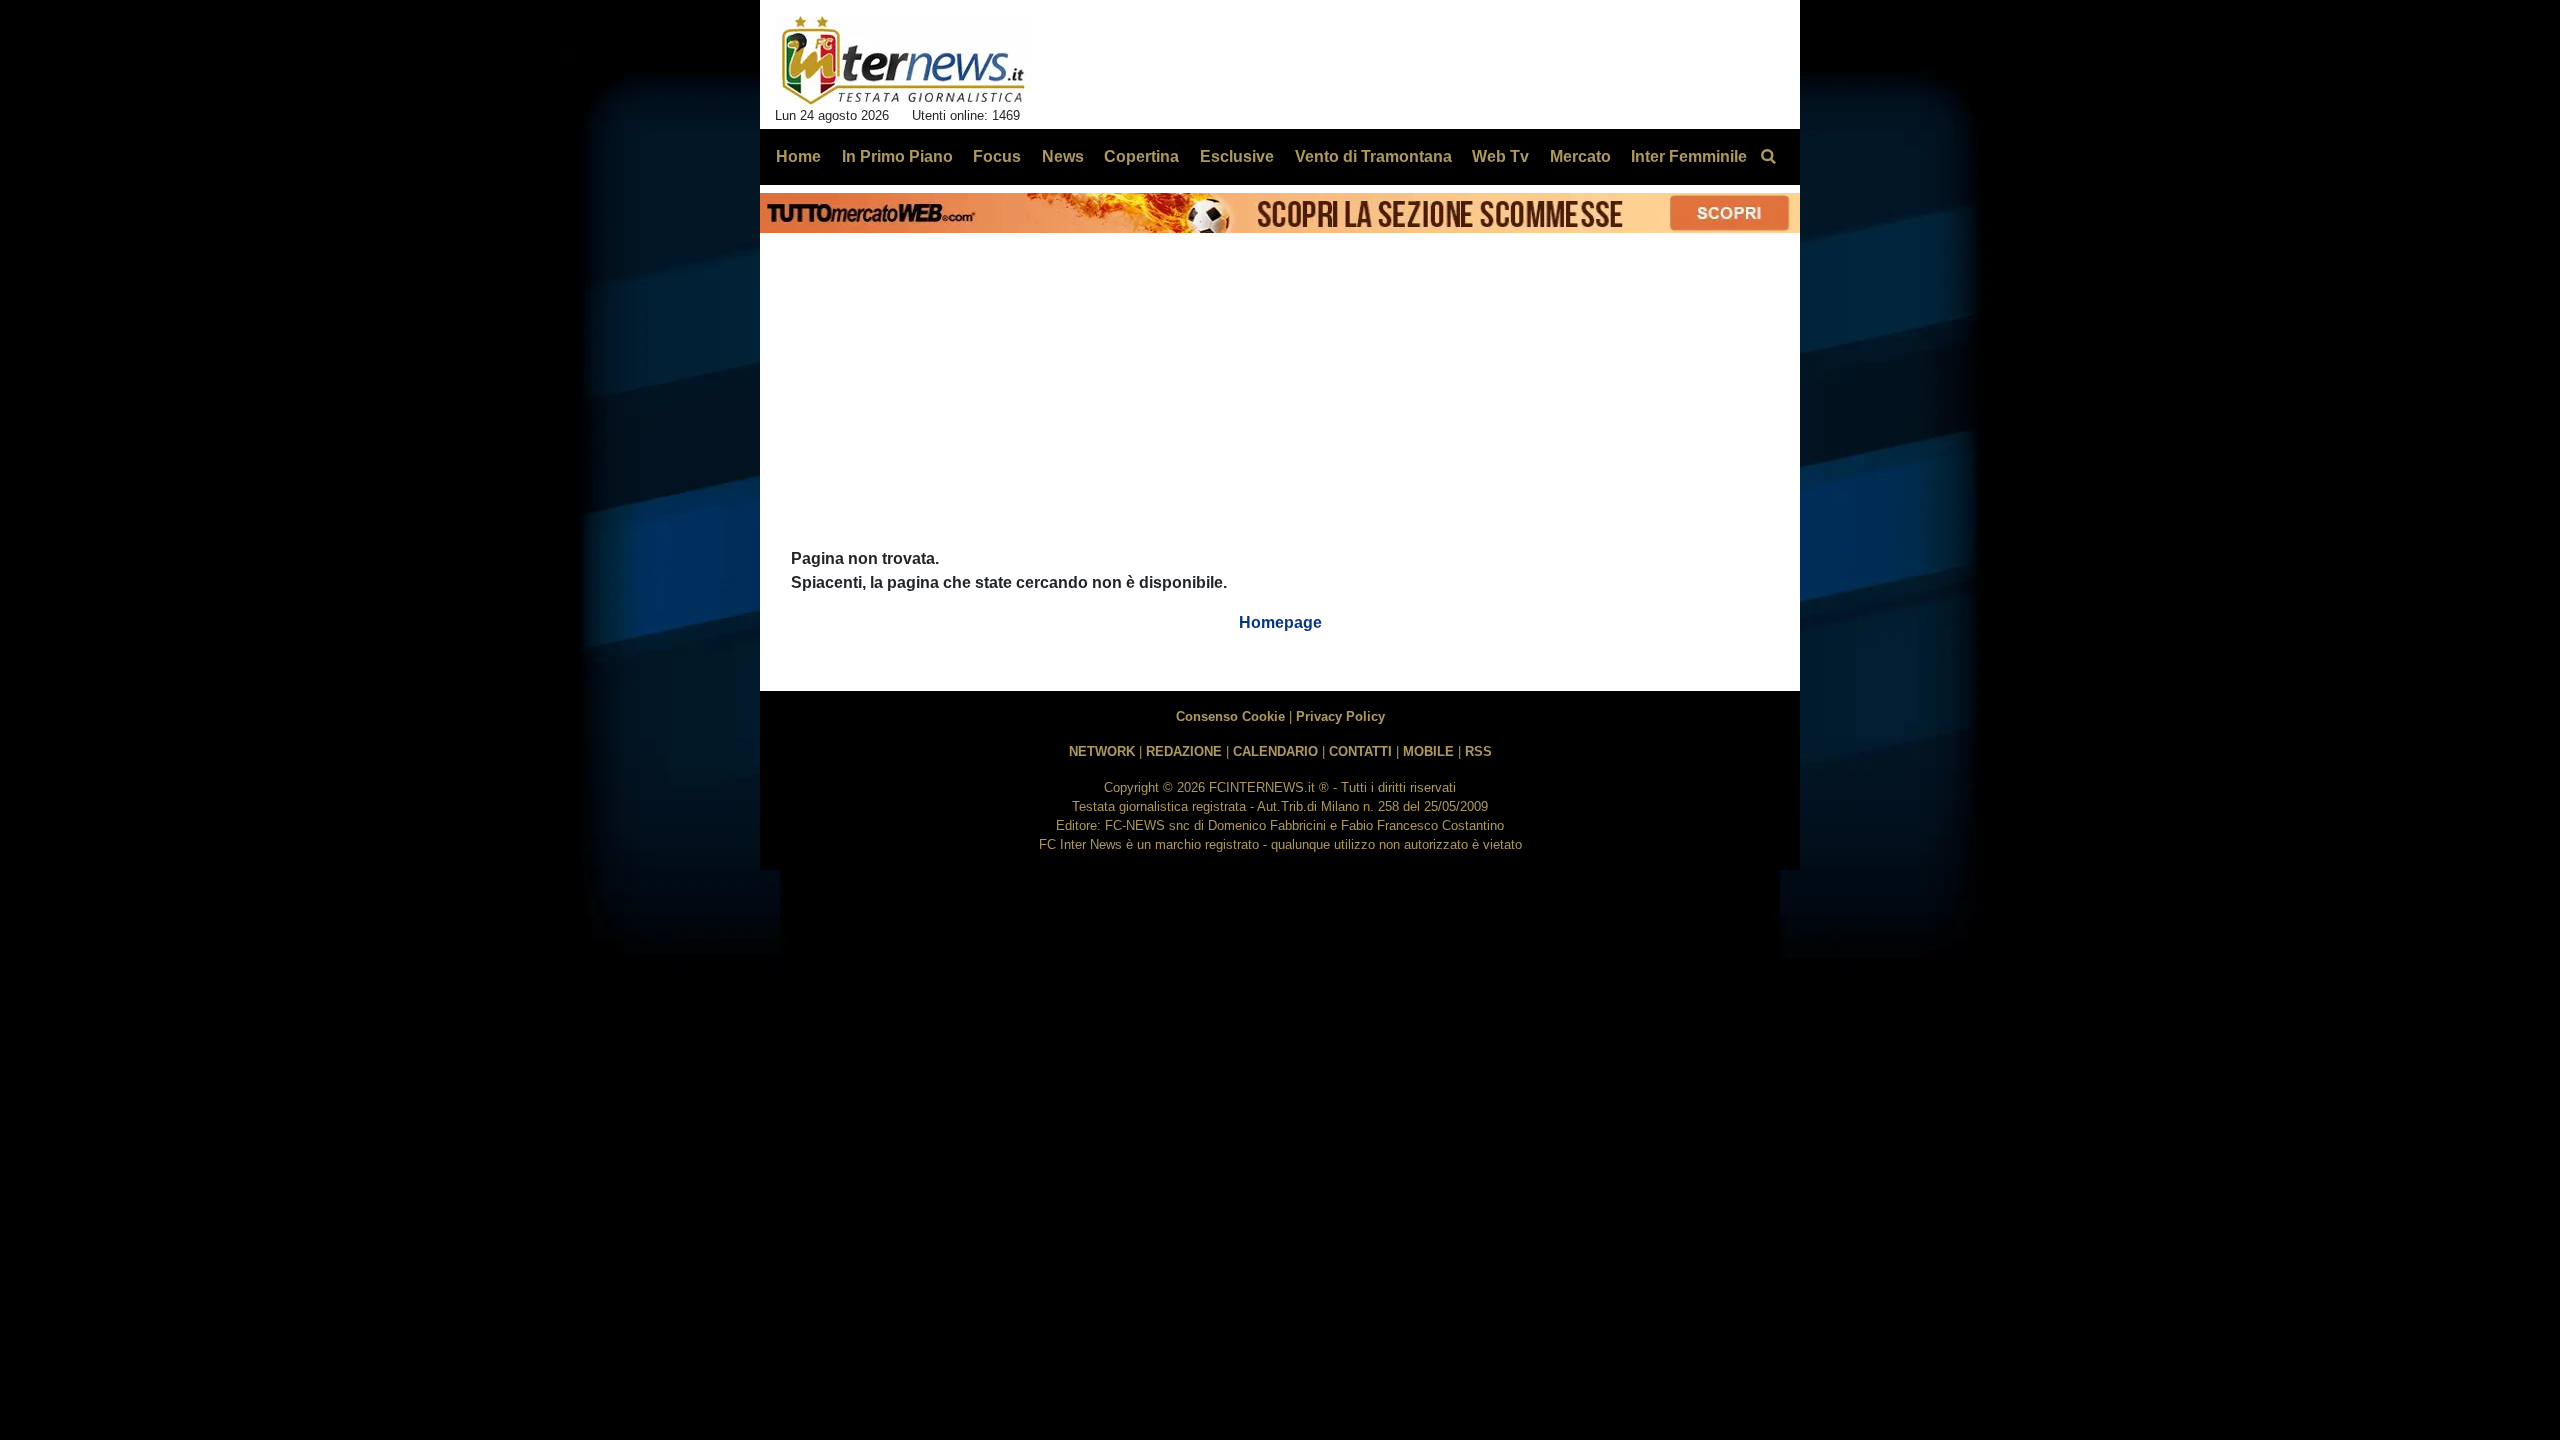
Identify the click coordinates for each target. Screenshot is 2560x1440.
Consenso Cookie (1230, 716)
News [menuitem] (1063, 156)
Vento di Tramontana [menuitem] (1373, 156)
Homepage (1280, 622)
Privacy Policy (1340, 716)
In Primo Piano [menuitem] (897, 156)
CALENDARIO (1275, 751)
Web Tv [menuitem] (1500, 156)
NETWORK (1102, 751)
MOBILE (1428, 751)
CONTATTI (1360, 751)
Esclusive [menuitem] (1237, 156)
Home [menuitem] (798, 156)
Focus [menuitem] (997, 156)
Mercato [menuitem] (1580, 156)
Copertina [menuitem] (1141, 156)
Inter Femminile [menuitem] (1689, 156)
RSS (1478, 751)
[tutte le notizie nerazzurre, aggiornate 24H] (903, 61)
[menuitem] (1768, 157)
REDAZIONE (1184, 751)
